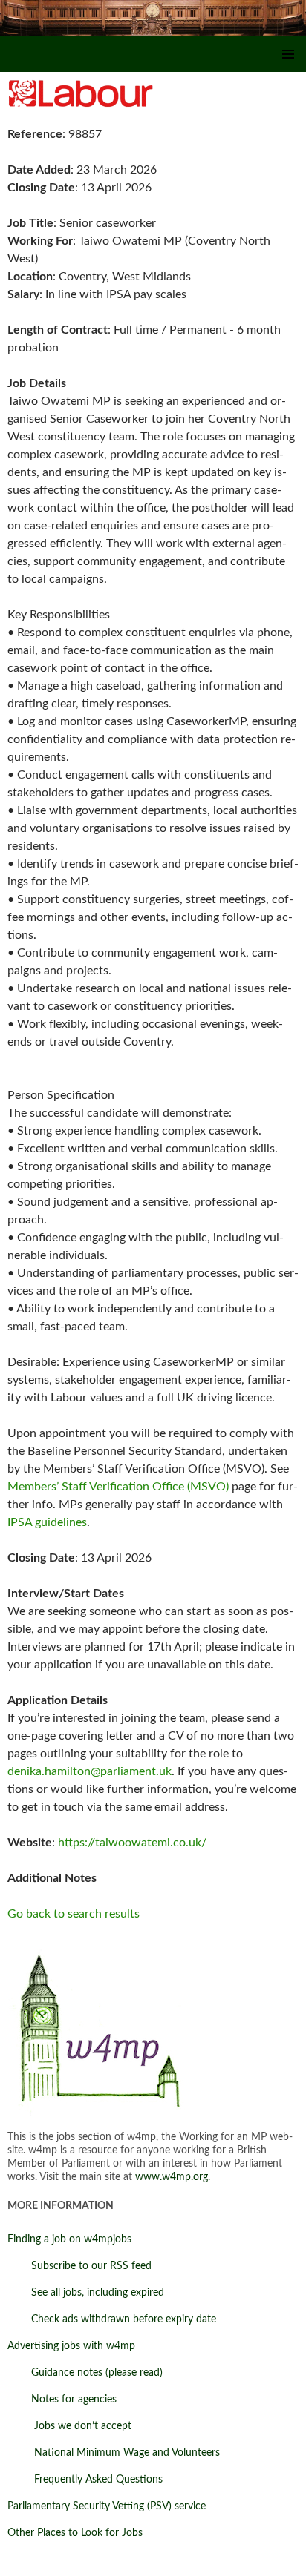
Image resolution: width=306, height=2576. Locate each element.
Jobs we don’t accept (69, 2426)
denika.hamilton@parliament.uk (89, 1771)
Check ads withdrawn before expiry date (112, 2319)
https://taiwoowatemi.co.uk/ (132, 1843)
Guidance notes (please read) (85, 2373)
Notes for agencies (62, 2400)
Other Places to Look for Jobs (75, 2533)
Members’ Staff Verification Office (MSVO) (118, 1487)
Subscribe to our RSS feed (79, 2266)
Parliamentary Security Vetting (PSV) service (107, 2506)
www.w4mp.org (172, 2177)
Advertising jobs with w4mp (71, 2346)
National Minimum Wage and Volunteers (114, 2453)
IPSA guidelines (47, 1522)
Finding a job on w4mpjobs (69, 2239)
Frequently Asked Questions (85, 2480)
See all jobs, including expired (86, 2293)
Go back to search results (74, 1914)
